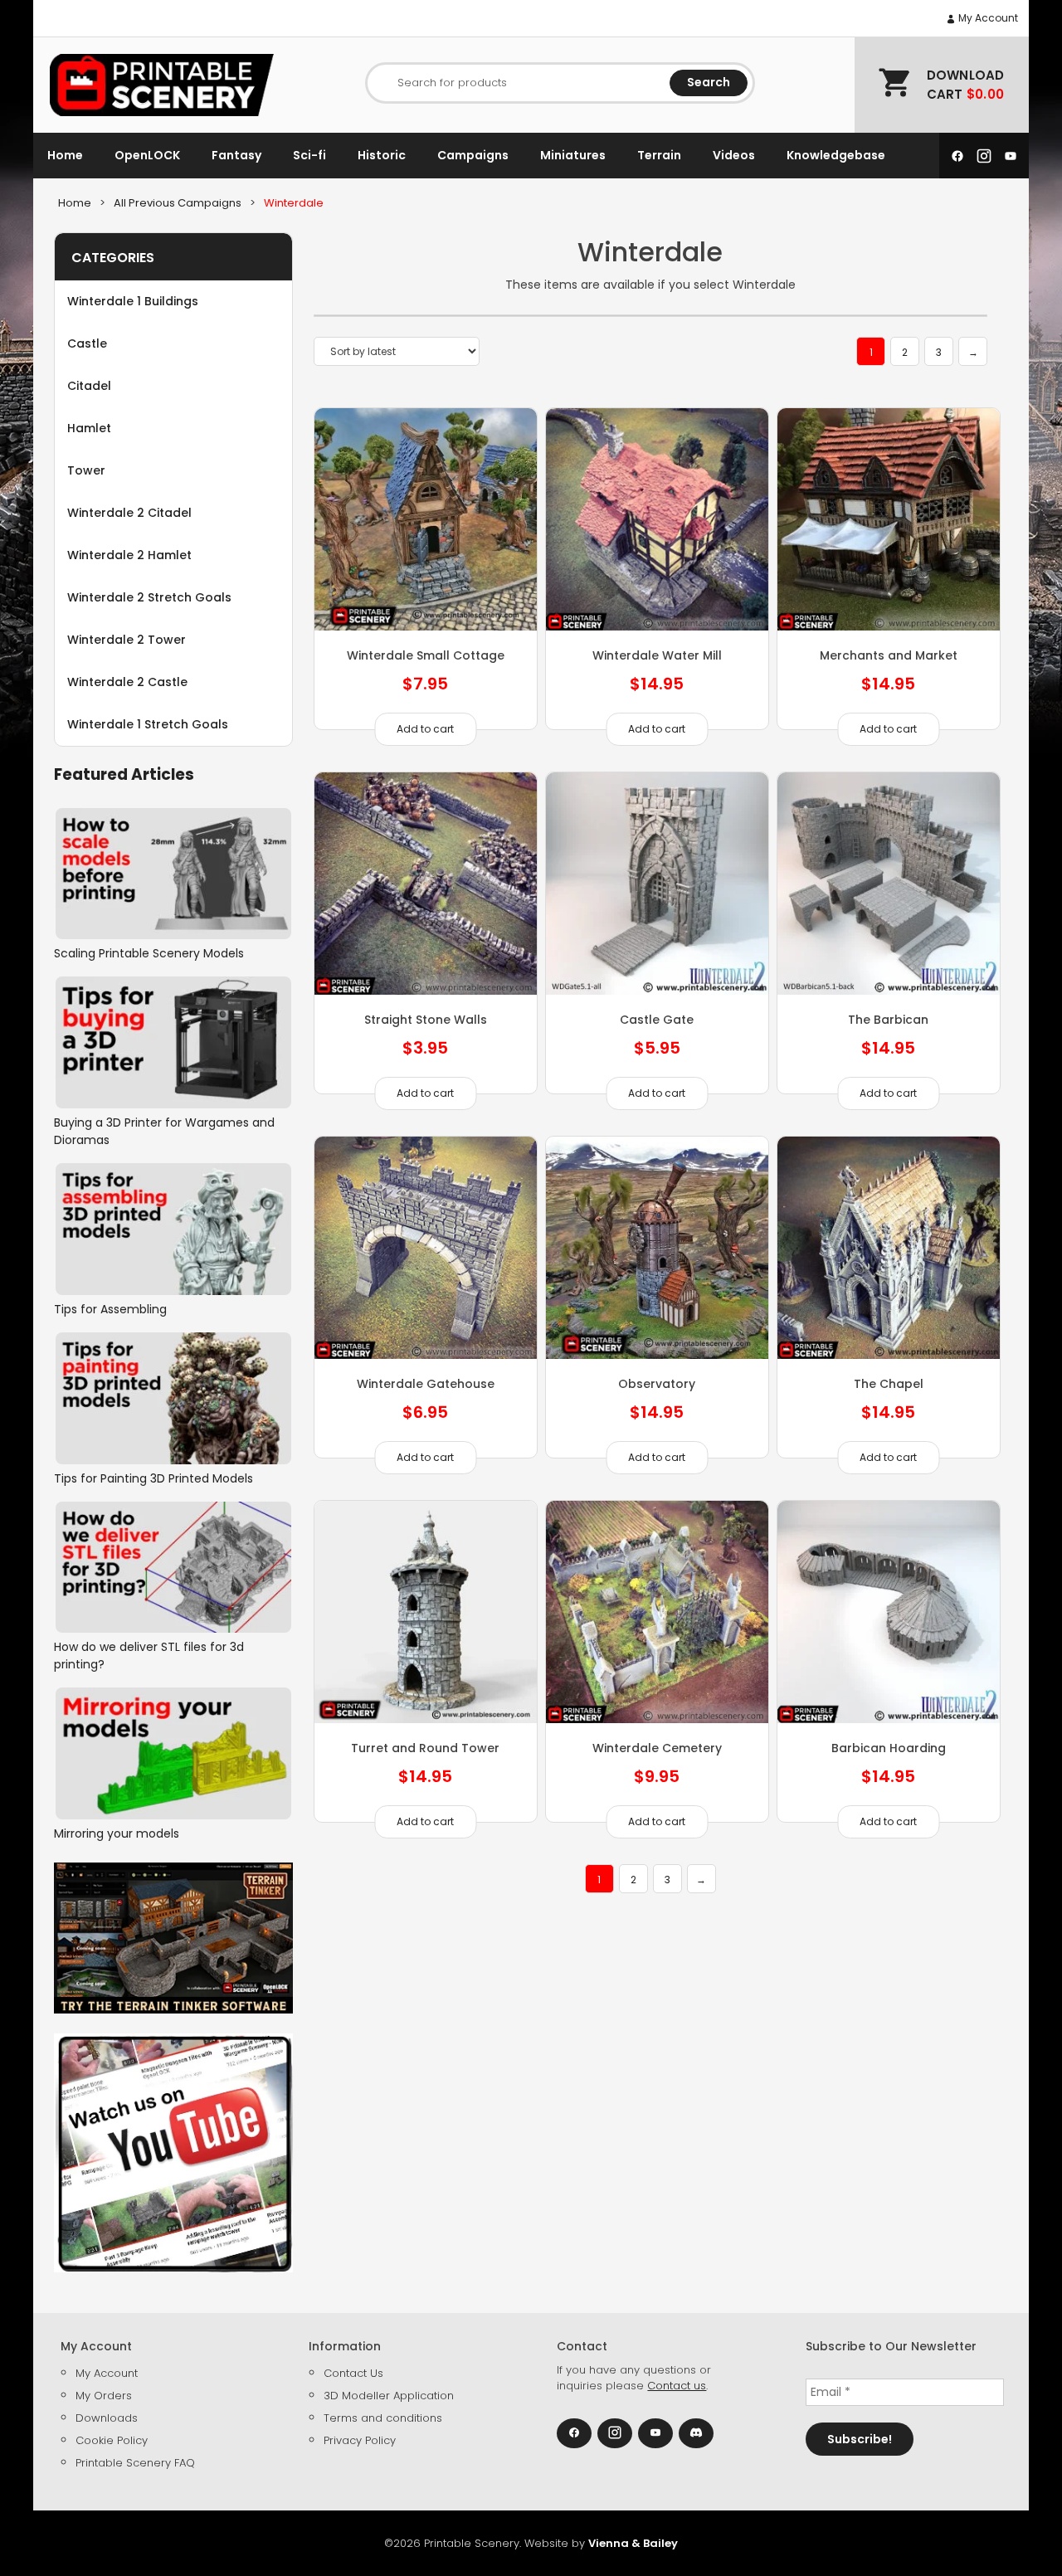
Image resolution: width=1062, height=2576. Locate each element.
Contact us (677, 2386)
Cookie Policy (112, 2440)
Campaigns (473, 155)
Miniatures (573, 155)
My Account (987, 18)
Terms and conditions (383, 2418)
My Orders (104, 2396)
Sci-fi (309, 155)
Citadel (89, 386)
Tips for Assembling (110, 1309)
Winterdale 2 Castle (127, 682)
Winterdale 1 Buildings (133, 301)
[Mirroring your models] (173, 1753)
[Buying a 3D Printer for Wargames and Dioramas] (173, 1042)
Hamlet (89, 428)
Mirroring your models (117, 1833)
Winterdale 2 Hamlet (129, 555)
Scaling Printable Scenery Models (149, 953)
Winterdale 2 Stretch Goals (149, 597)
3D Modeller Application (389, 2396)
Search (709, 82)
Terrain (659, 155)
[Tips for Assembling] (173, 1229)
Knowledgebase (836, 155)
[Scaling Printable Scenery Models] (173, 874)
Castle (87, 343)
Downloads (107, 2418)
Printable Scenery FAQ (135, 2463)
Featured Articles (124, 774)
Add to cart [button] (425, 729)
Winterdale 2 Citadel (129, 513)
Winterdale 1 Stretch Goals (148, 724)
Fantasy (236, 155)
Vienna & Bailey (633, 2543)
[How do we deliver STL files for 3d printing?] (173, 1568)
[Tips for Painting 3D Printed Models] (173, 1398)
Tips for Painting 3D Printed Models (153, 1478)
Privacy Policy (360, 2440)
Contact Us (353, 2373)
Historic (382, 155)
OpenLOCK (147, 155)
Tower (86, 470)
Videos (734, 155)
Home (65, 155)
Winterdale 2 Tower (127, 640)
